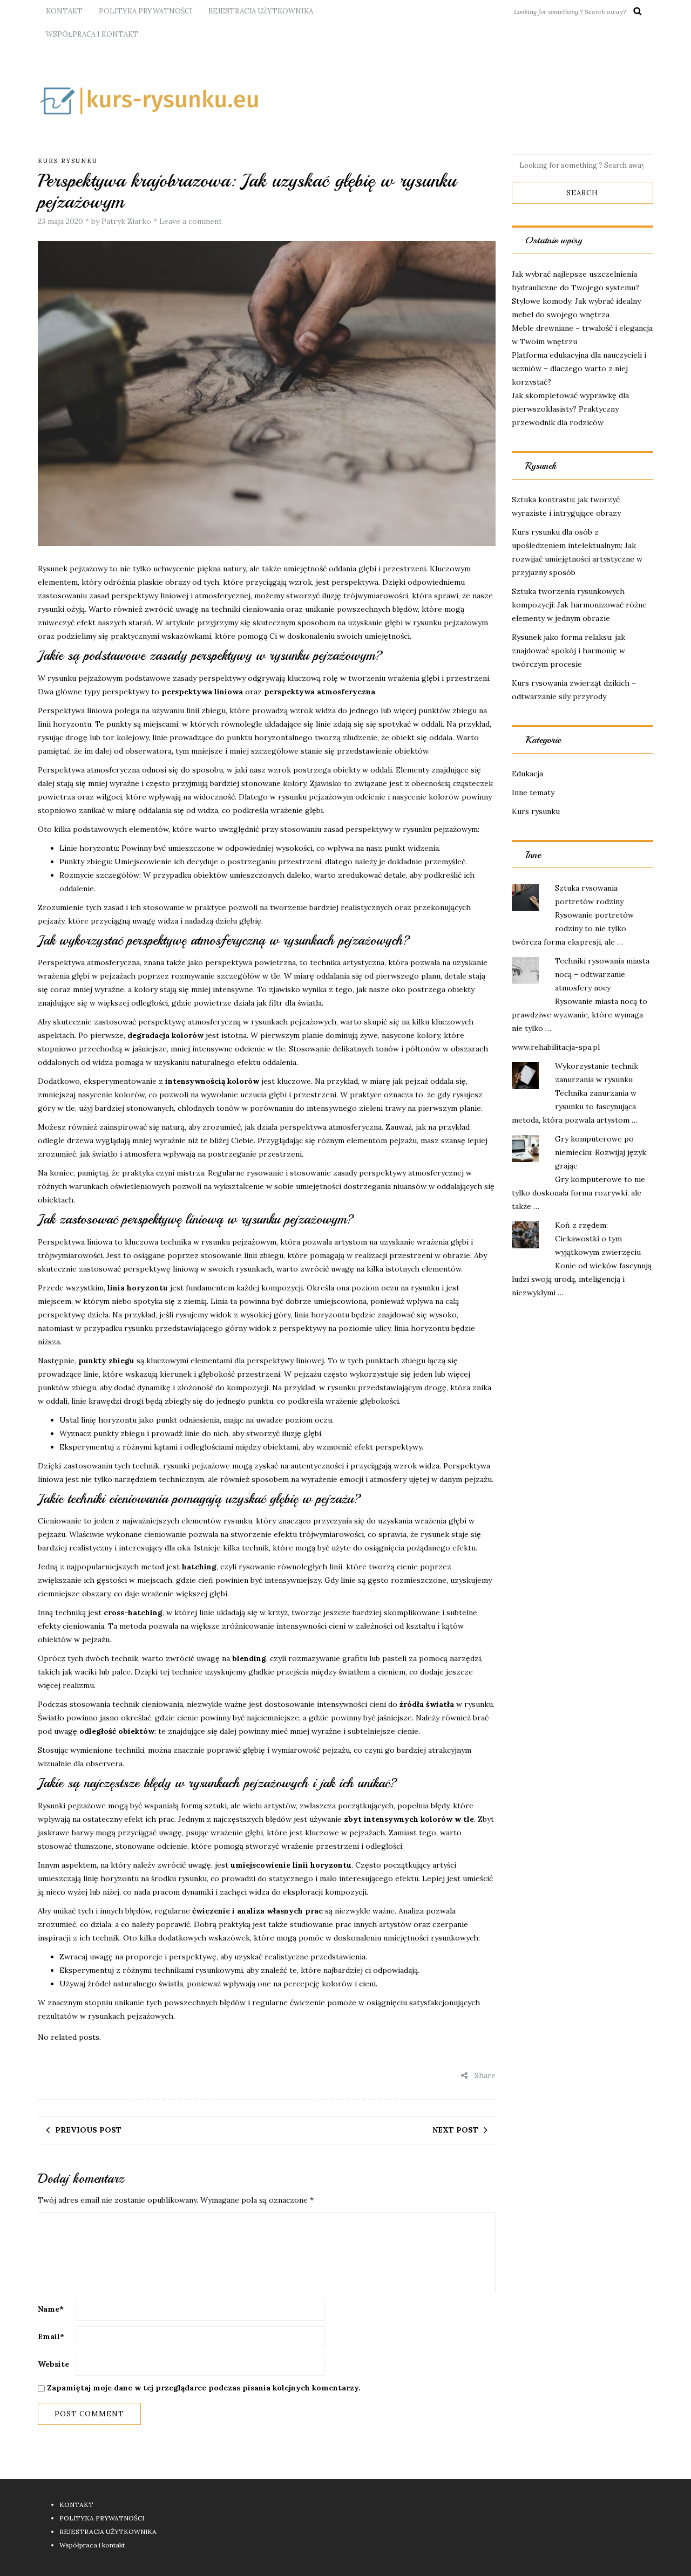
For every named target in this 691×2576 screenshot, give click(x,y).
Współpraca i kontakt (92, 34)
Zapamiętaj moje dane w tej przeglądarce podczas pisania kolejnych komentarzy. (204, 2388)
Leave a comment (191, 221)
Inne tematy (533, 792)
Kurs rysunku (68, 161)
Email (51, 2336)
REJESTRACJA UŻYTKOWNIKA (261, 11)
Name (51, 2309)
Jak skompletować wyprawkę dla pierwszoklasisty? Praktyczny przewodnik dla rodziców (570, 409)
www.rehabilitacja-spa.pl (556, 1047)
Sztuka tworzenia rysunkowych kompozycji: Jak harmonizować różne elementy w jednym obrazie (579, 605)
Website (53, 2364)
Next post (455, 2130)
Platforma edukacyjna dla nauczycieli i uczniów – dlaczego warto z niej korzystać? (579, 368)
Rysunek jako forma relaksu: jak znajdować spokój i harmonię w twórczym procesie (568, 651)
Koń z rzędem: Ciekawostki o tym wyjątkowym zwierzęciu (598, 1239)
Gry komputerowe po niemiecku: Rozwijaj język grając (601, 1152)
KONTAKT (64, 11)
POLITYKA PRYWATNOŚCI (145, 11)
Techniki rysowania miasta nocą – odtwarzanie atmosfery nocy (602, 974)
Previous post (88, 2130)
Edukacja (527, 774)
